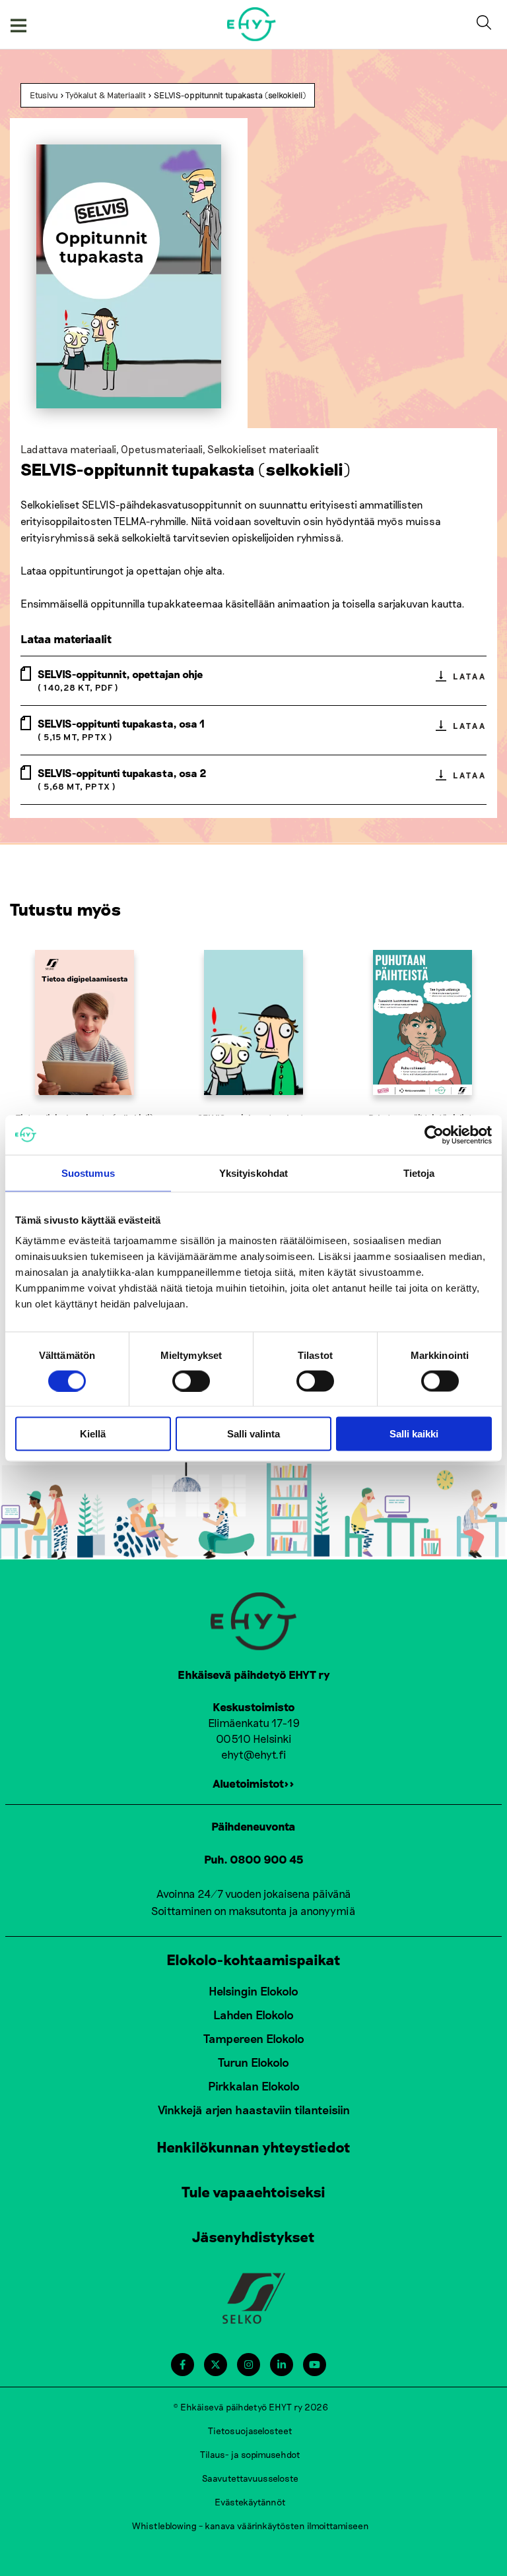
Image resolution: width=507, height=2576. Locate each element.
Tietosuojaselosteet (250, 2431)
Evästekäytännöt (250, 2502)
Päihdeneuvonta (253, 1826)
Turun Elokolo (253, 2062)
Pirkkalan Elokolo (254, 2086)
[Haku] (487, 24)
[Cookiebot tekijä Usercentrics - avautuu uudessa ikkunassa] (434, 1135)
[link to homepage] (252, 24)
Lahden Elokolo (253, 2015)
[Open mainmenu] (18, 24)
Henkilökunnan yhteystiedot (253, 2147)
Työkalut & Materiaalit (106, 95)
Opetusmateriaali (161, 449)
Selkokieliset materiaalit (263, 449)
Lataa (469, 676)
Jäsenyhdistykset (253, 2236)
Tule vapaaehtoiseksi (253, 2191)
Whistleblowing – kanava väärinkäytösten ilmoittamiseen (251, 2526)
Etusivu (44, 95)
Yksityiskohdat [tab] (253, 1173)
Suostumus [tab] (88, 1173)
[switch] (191, 1381)
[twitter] (216, 2365)
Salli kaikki (414, 1434)
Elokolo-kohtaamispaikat (253, 1959)
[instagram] (249, 2365)
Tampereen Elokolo (254, 2038)
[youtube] (315, 2365)
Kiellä (93, 1434)
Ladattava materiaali (68, 449)
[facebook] (183, 2365)
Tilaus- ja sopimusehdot (250, 2454)
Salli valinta (253, 1434)
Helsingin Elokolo (253, 1991)
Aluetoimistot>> (253, 1783)
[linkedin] (282, 2365)
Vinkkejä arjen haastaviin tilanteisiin (254, 2110)
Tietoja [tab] (419, 1173)
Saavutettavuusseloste (250, 2478)
